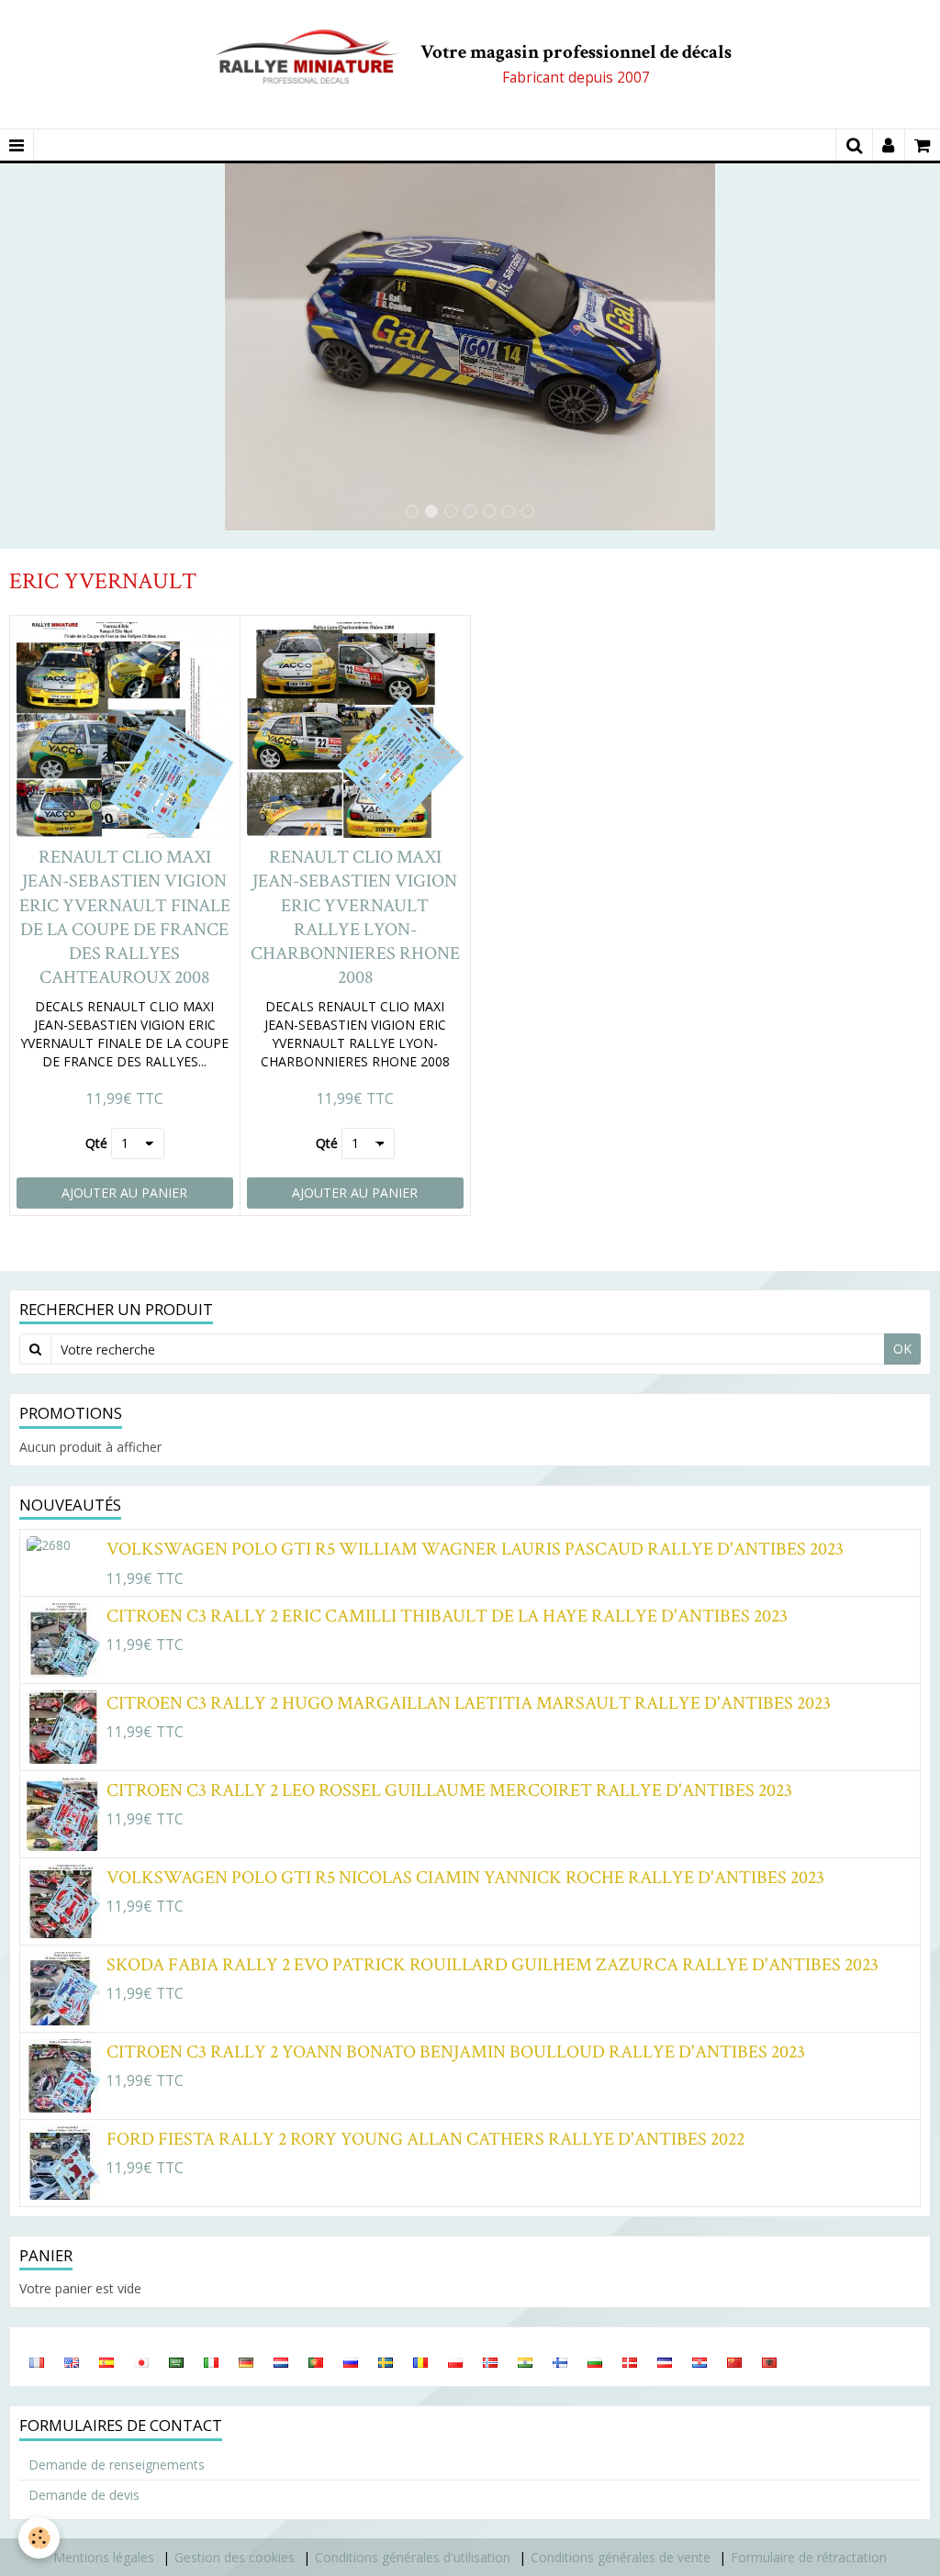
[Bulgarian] (595, 2361)
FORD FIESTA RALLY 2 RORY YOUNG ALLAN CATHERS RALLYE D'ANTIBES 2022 (425, 2138)
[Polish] (455, 2361)
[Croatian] (699, 2361)
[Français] (37, 2361)
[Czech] (665, 2361)
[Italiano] (211, 2361)
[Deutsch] (246, 2361)
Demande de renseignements (117, 2464)
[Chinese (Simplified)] (734, 2361)
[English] (72, 2361)
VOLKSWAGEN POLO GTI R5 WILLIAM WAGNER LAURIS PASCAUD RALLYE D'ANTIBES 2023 (475, 1549)
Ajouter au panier (124, 1193)
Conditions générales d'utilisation (413, 2557)
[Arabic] (176, 2361)
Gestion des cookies (235, 2557)
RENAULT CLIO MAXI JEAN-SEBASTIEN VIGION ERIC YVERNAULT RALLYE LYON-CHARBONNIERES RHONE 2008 (355, 917)
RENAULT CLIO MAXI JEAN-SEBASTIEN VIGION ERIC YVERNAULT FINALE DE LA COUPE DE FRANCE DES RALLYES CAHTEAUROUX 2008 (125, 917)
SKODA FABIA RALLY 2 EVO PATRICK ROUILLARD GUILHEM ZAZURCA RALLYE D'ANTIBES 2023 (492, 1964)
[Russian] (351, 2361)
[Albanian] (769, 2361)
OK (902, 1349)
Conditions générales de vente (621, 2557)
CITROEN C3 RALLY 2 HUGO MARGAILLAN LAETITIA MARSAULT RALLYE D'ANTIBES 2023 (469, 1702)
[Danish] (630, 2361)
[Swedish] (386, 2361)
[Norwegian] (490, 2361)
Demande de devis (84, 2495)
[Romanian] (420, 2361)
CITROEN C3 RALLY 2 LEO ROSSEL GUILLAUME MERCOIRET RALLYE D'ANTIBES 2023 (449, 1790)
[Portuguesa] (316, 2361)
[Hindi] (525, 2361)
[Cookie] (39, 2538)
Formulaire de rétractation (809, 2557)
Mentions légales (104, 2557)
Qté (96, 1143)
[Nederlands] (281, 2361)
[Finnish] (560, 2361)
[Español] (106, 2361)
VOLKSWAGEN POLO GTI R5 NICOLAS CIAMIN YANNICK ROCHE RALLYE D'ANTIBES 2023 (465, 1877)
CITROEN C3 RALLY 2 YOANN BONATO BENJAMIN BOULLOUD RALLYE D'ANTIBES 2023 (456, 2051)
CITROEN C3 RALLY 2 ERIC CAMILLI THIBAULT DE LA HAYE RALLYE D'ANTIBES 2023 (447, 1615)
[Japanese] (141, 2361)
